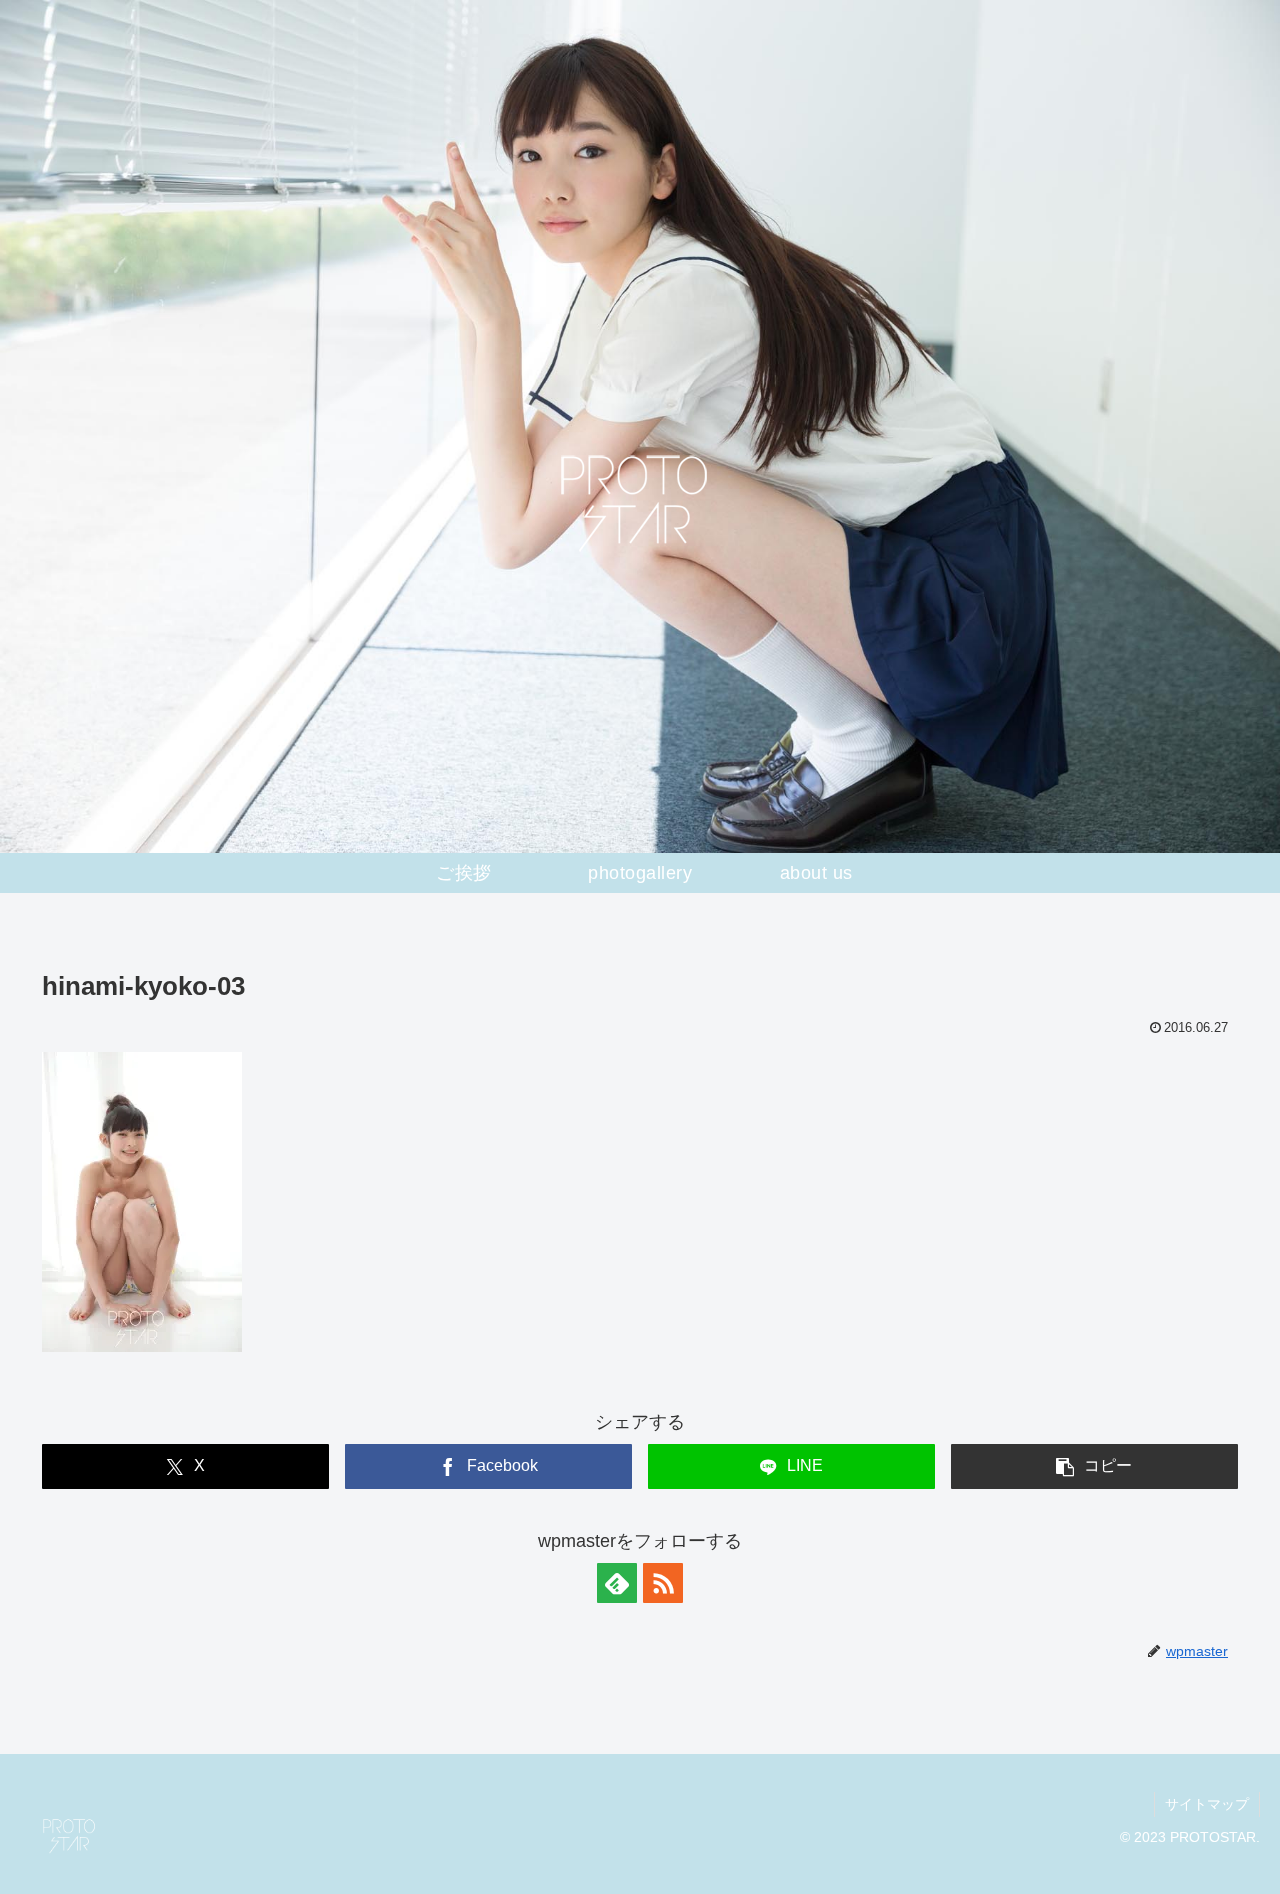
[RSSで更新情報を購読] (663, 1583)
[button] (1094, 1466)
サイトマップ (1207, 1804)
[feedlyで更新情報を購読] (617, 1583)
